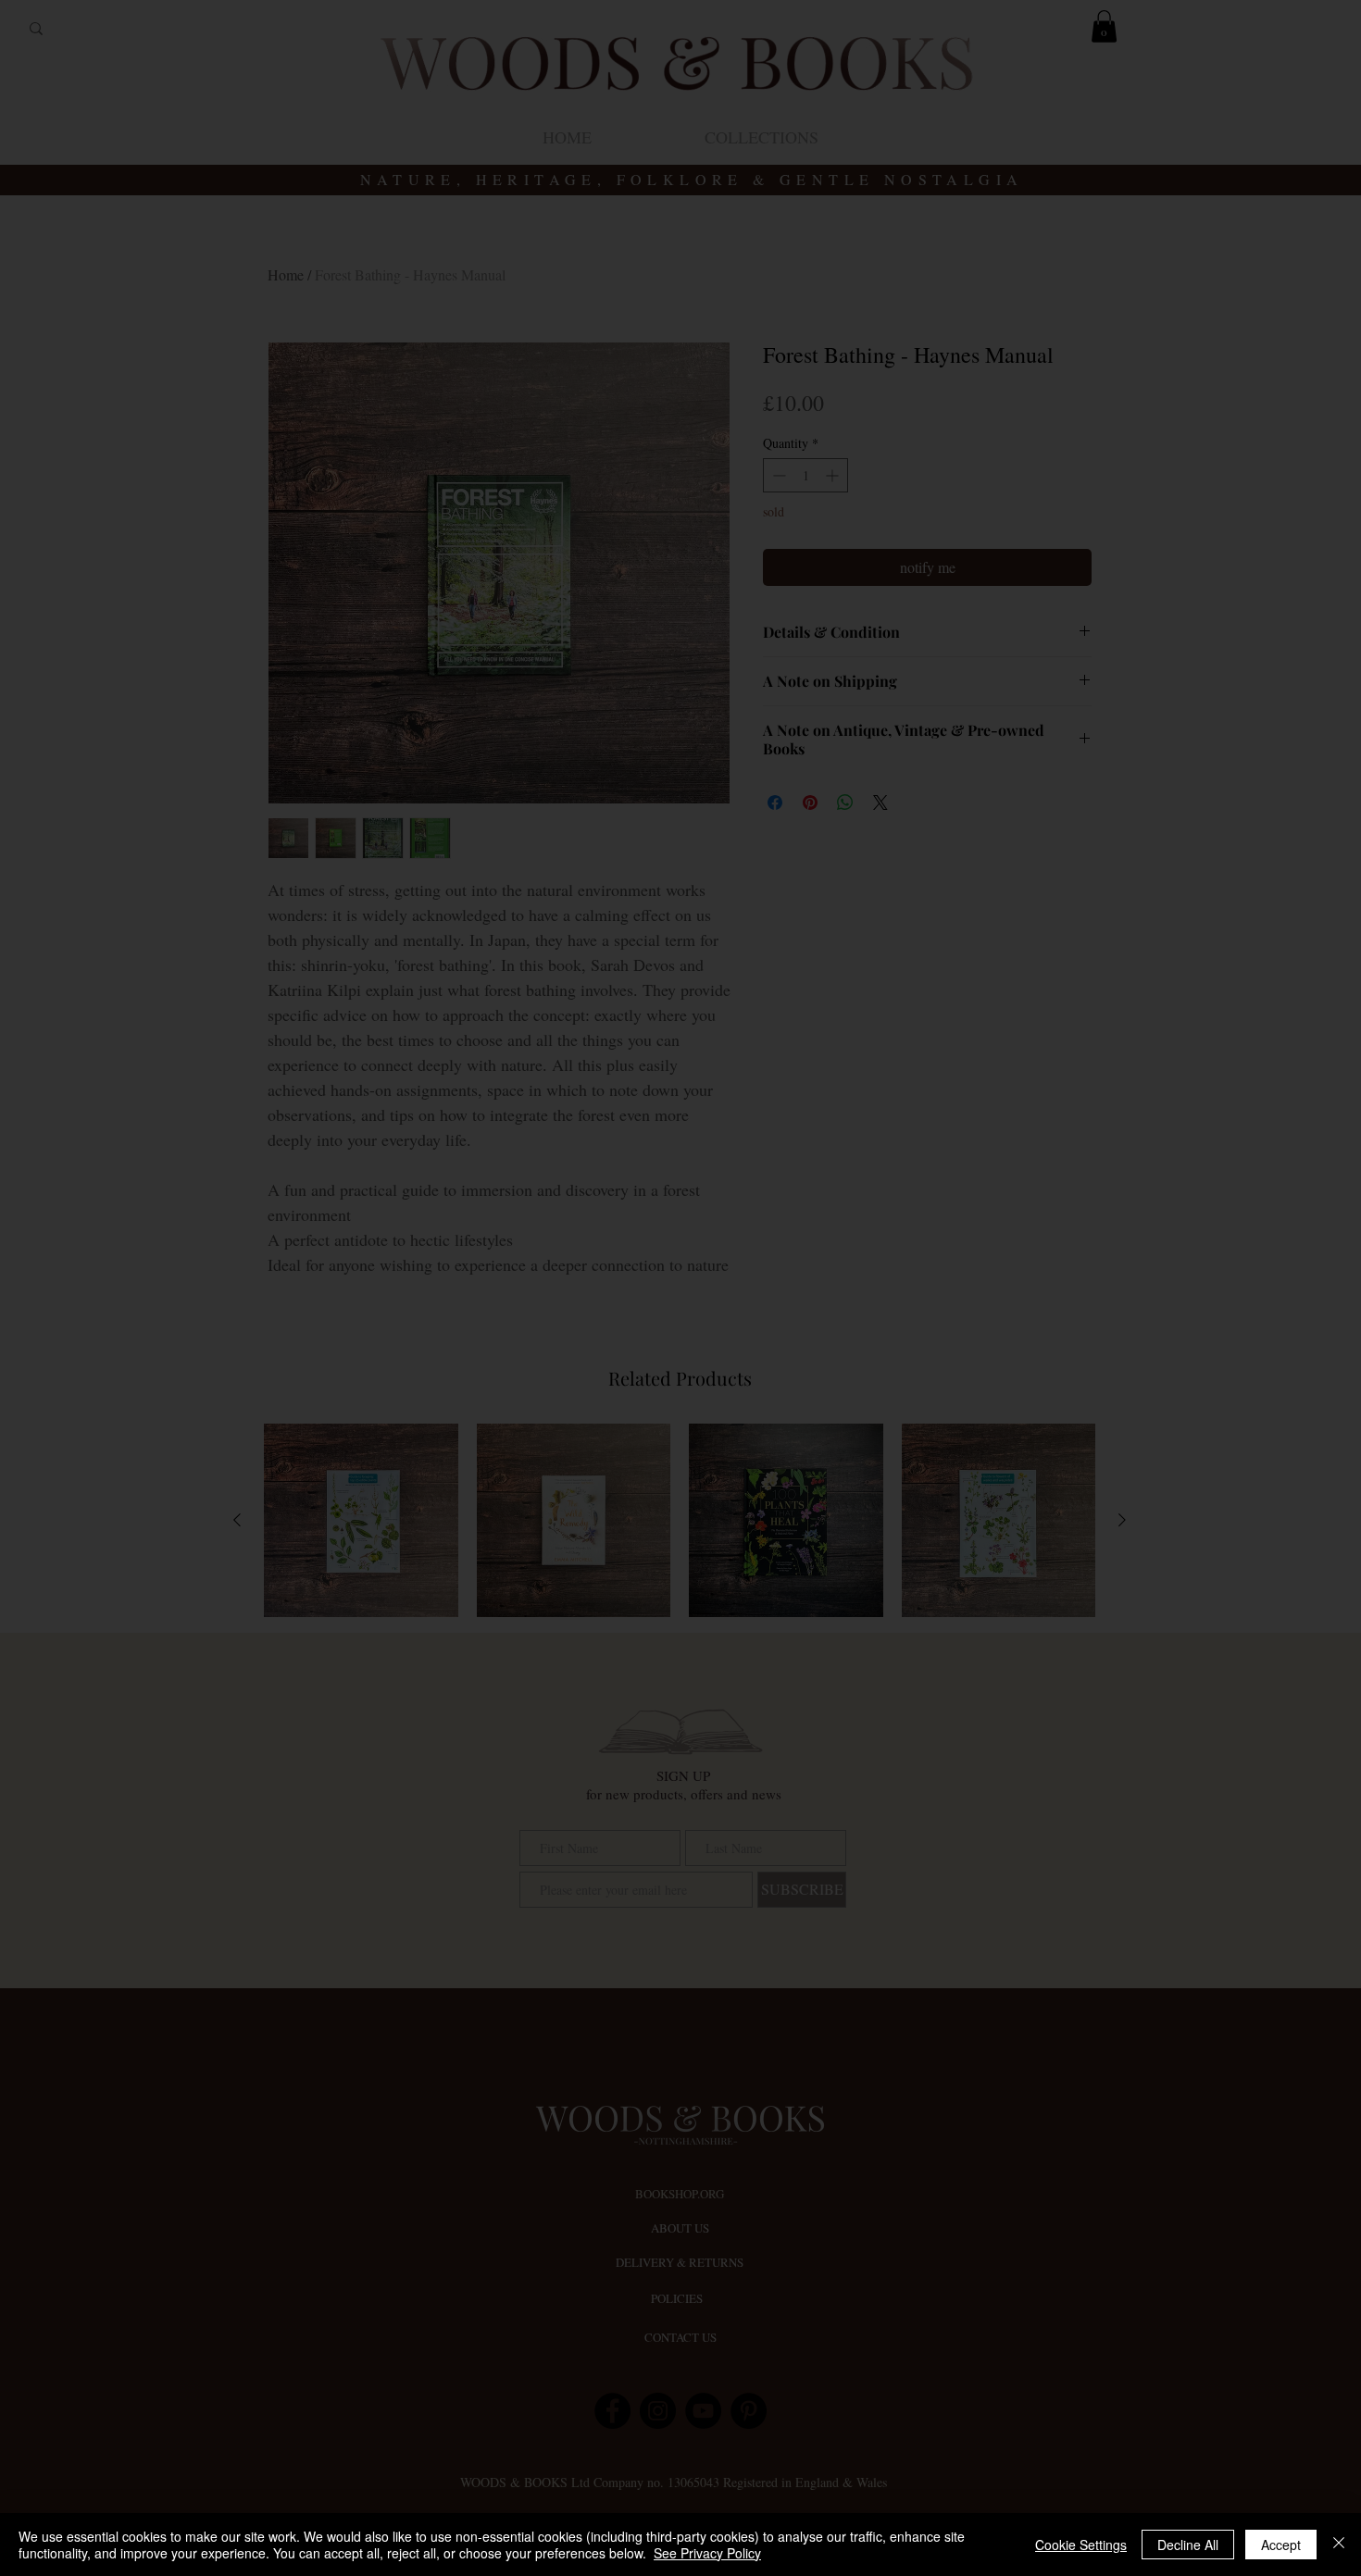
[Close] (1339, 2545)
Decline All (1188, 2545)
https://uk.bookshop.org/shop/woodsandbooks (680, 1243)
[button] (1059, 1106)
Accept (1281, 2545)
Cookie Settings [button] (1081, 2545)
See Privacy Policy (707, 2553)
